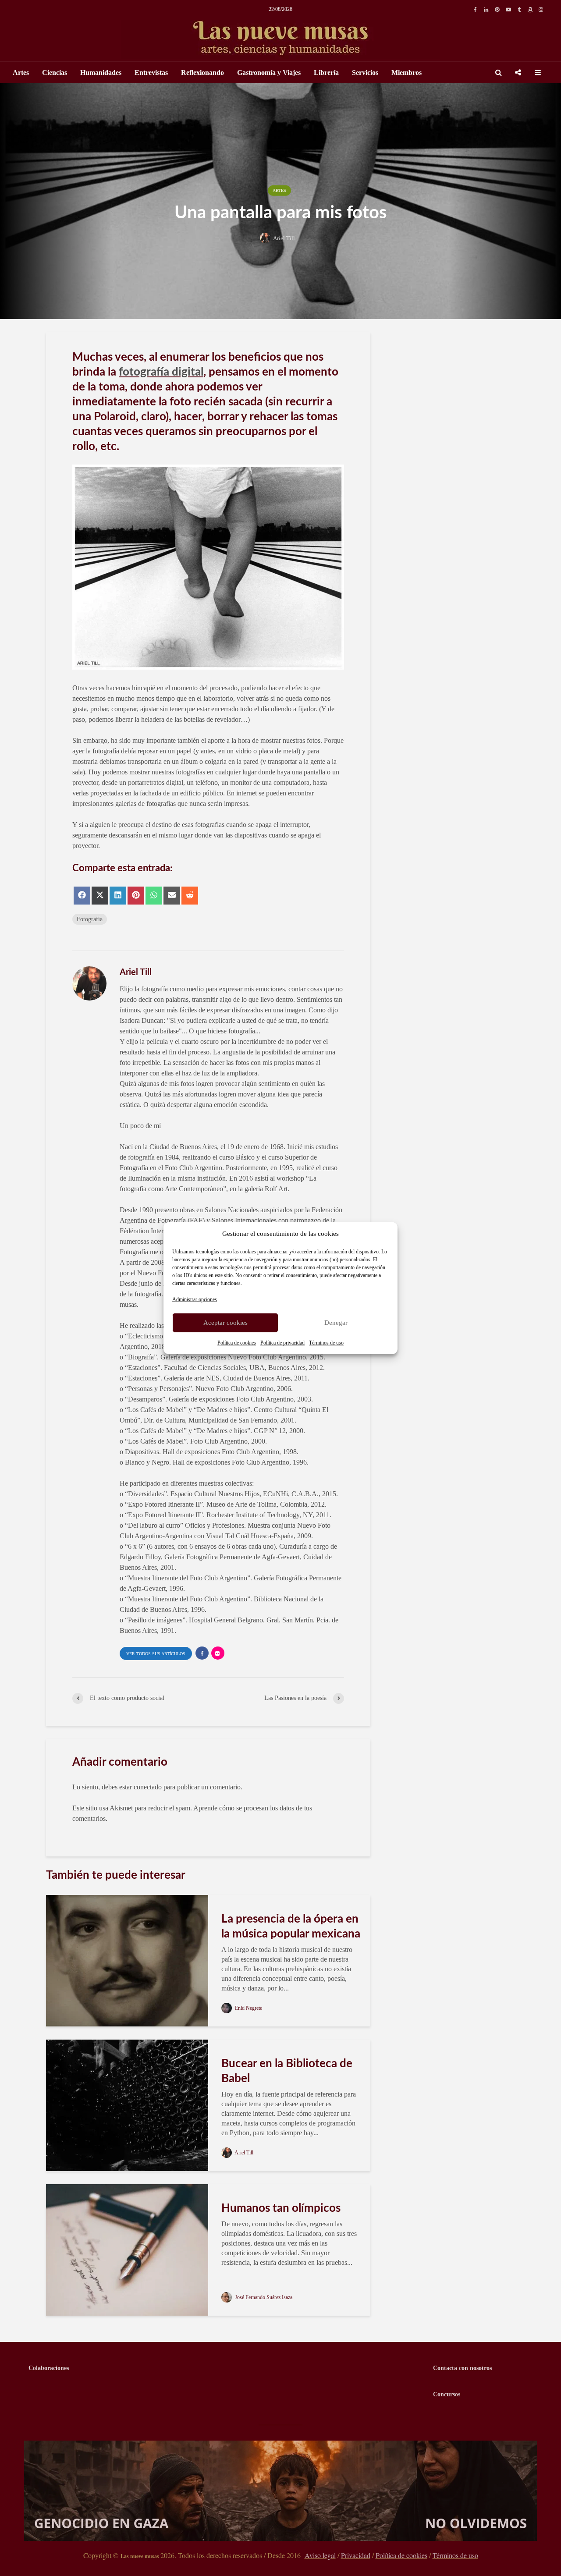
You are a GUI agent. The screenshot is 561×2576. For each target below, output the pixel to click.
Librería (326, 73)
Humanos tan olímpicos (281, 2208)
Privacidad (356, 2555)
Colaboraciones (49, 2368)
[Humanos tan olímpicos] (127, 2249)
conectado (148, 1787)
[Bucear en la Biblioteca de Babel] (127, 2104)
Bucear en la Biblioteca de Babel (287, 2071)
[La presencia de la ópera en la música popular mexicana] (127, 1960)
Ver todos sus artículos (156, 1654)
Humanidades (101, 73)
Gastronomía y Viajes (269, 73)
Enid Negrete (248, 2008)
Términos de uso (326, 1342)
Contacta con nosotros (462, 2368)
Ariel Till (284, 238)
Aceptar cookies (225, 1323)
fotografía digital (161, 372)
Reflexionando (202, 73)
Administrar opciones (195, 1299)
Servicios (365, 73)
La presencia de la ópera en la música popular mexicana (291, 1927)
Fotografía (90, 919)
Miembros (407, 73)
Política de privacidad (282, 1342)
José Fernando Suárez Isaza (263, 2297)
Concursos (447, 2394)
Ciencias (55, 73)
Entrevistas (151, 73)
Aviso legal (320, 2555)
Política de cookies (237, 1342)
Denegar (336, 1323)
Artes (21, 73)
